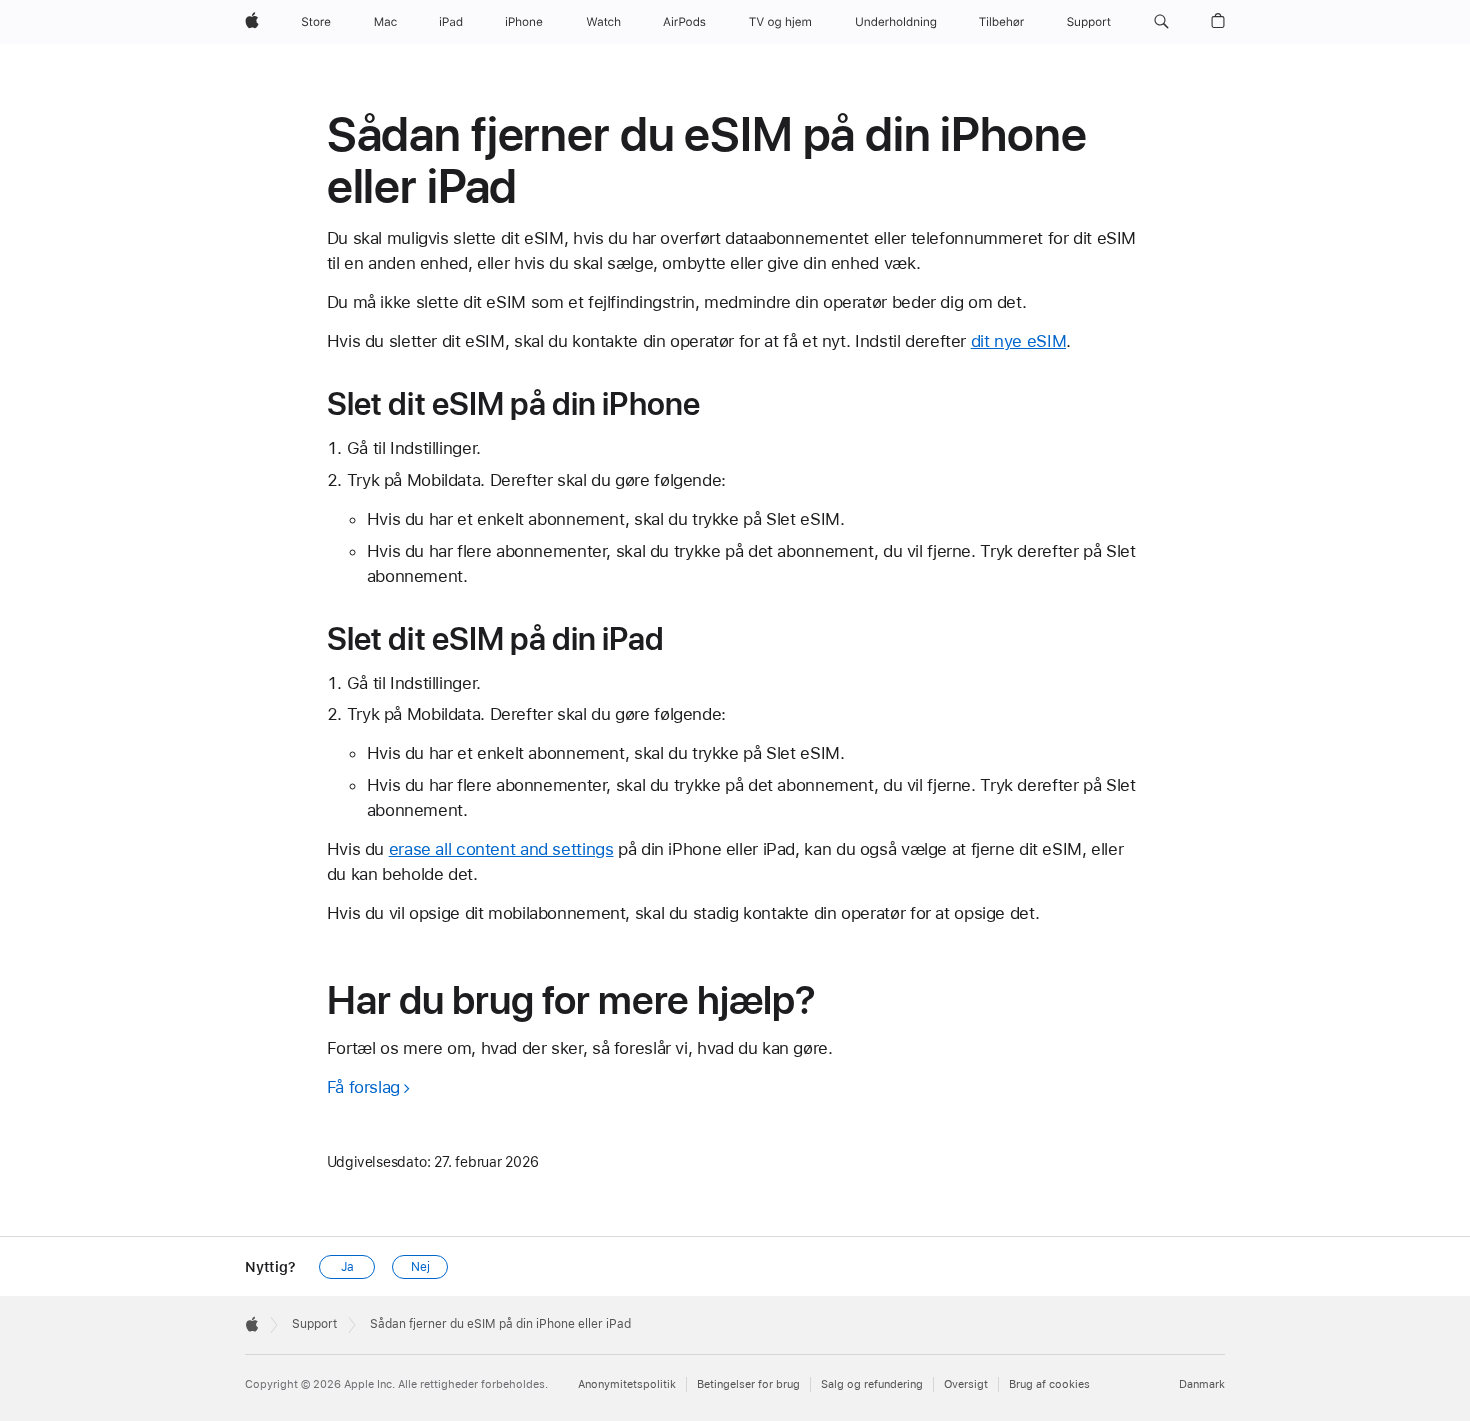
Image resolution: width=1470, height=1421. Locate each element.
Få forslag (363, 1087)
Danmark (1202, 1384)
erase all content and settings (501, 849)
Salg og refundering (872, 1384)
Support (314, 1324)
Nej (420, 1267)
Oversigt (966, 1384)
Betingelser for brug (748, 1384)
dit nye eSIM (1019, 341)
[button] (1161, 22)
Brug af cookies (1049, 1384)
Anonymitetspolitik (627, 1384)
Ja (347, 1267)
